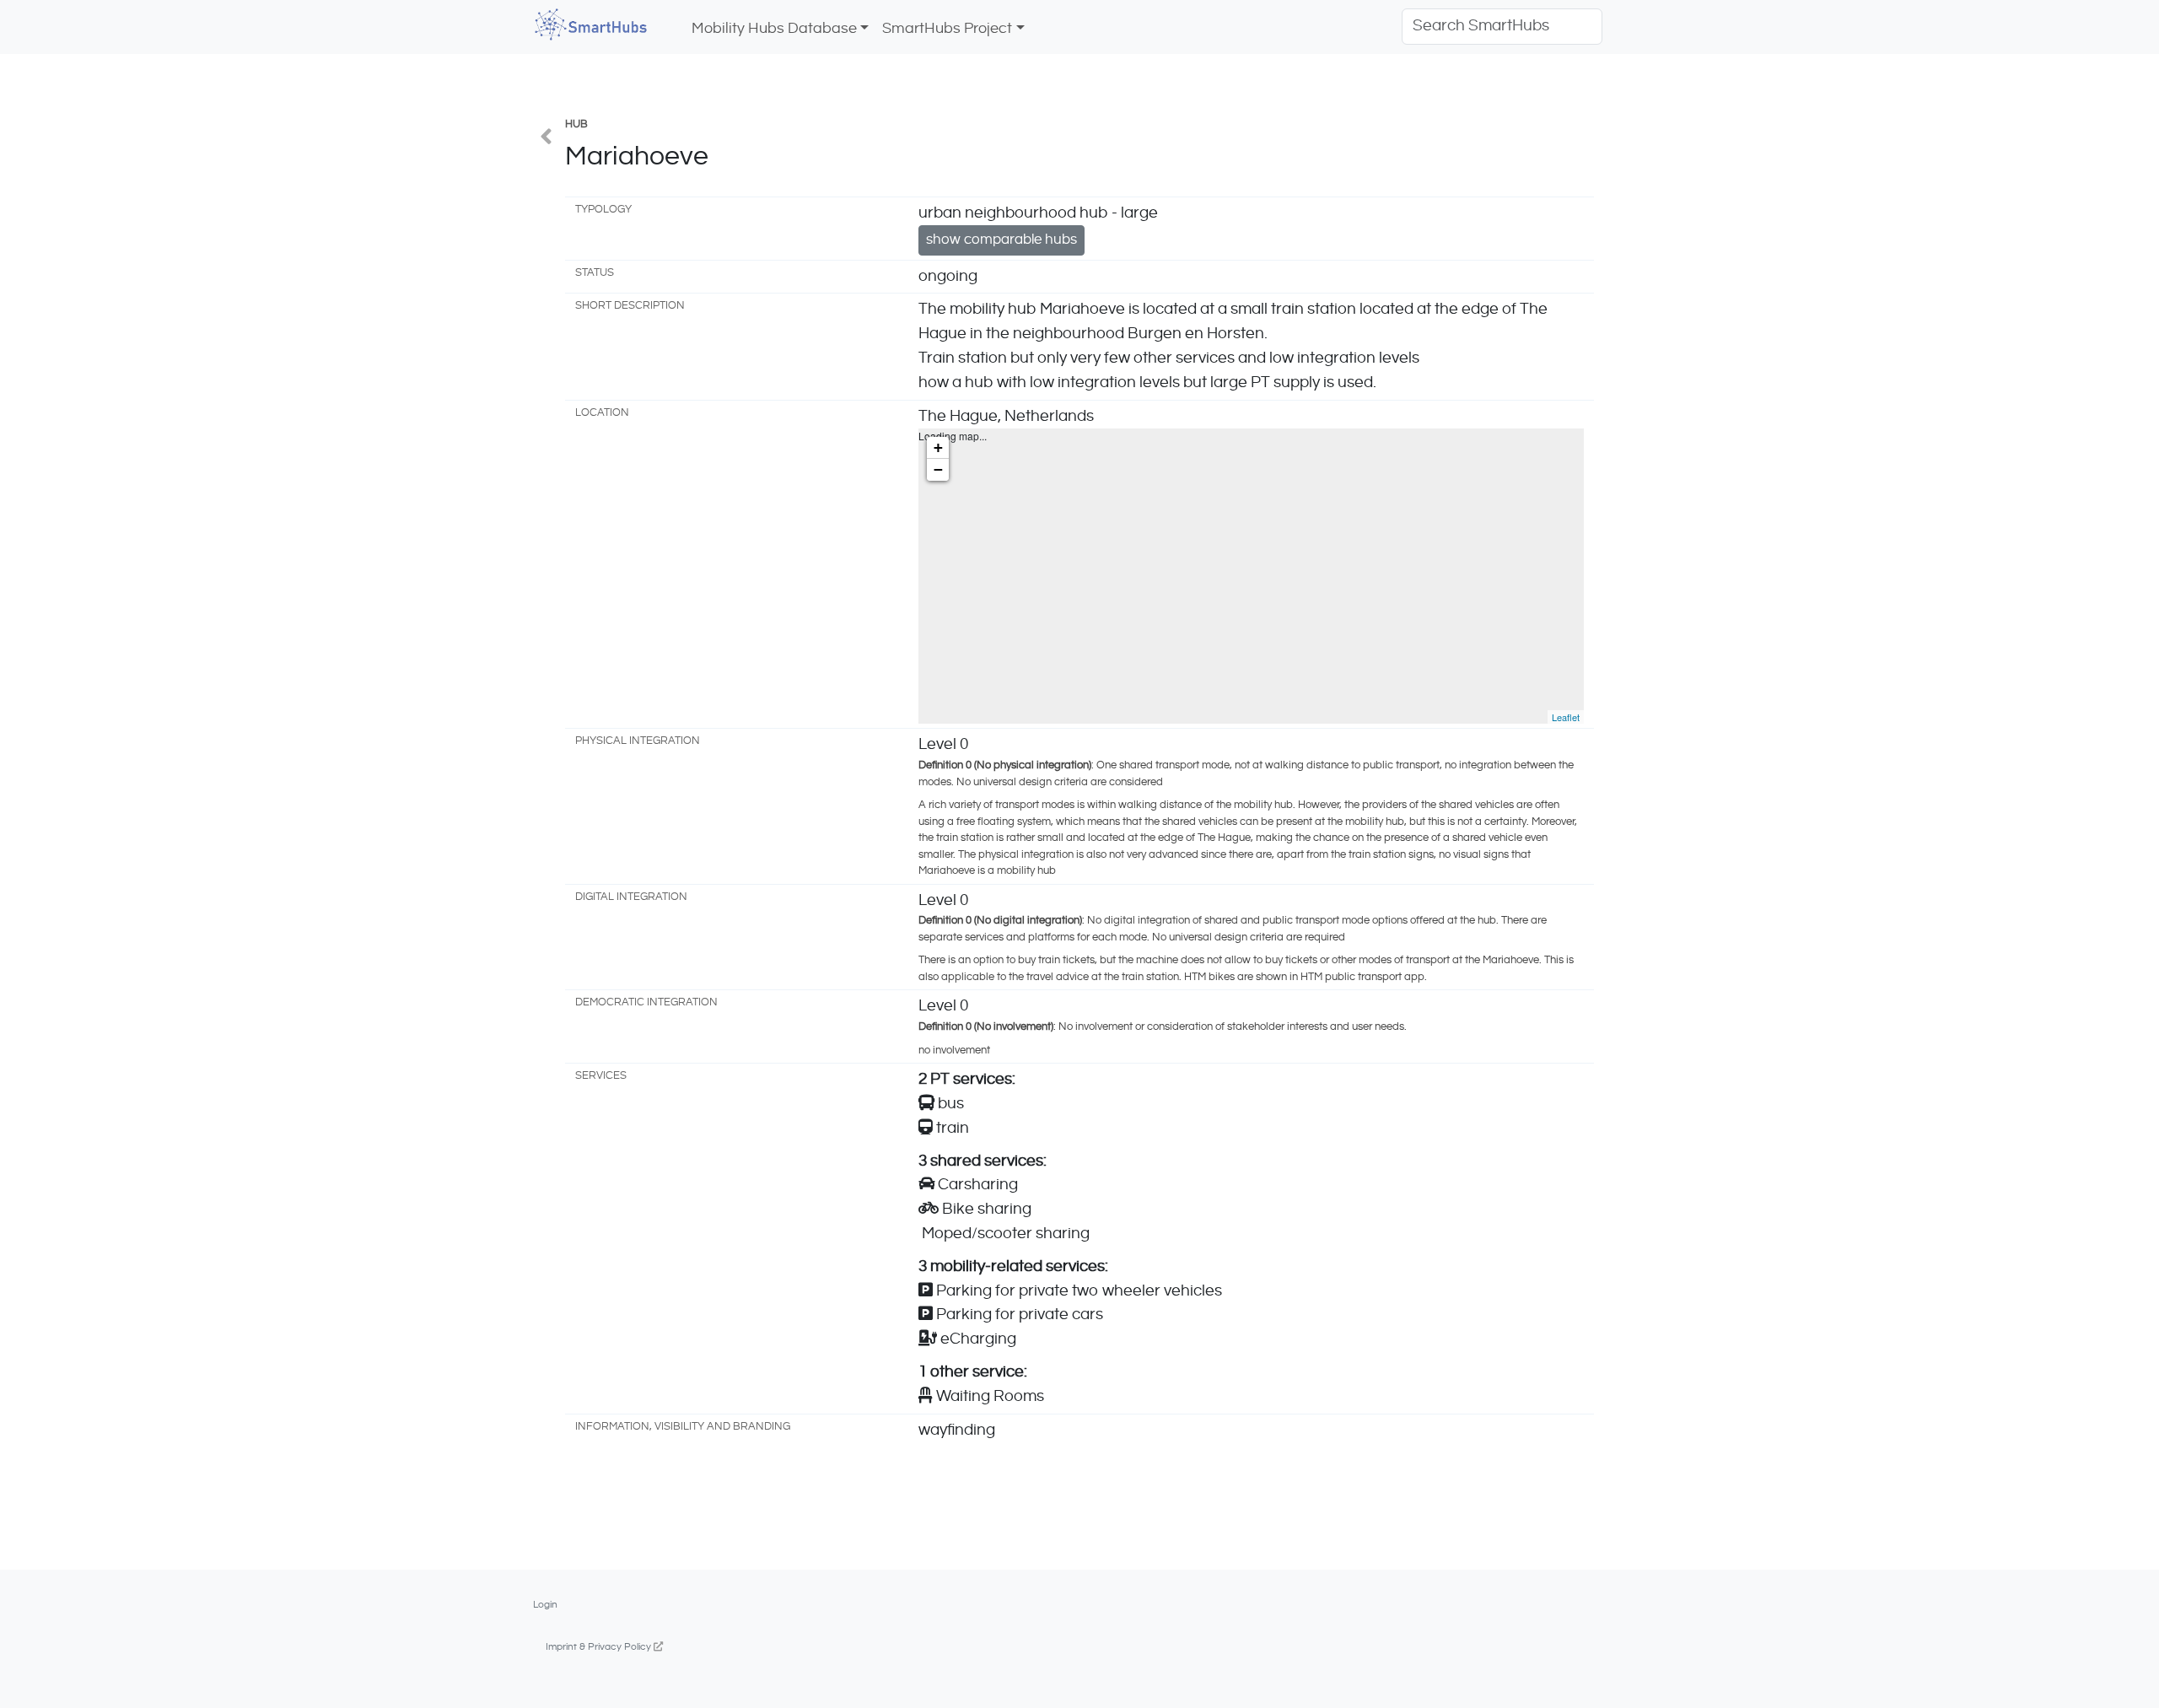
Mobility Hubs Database (774, 29)
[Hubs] (546, 139)
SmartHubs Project (947, 29)
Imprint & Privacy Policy (600, 1646)
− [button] (938, 469)
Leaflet (1566, 717)
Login (545, 1604)
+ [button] (938, 447)
